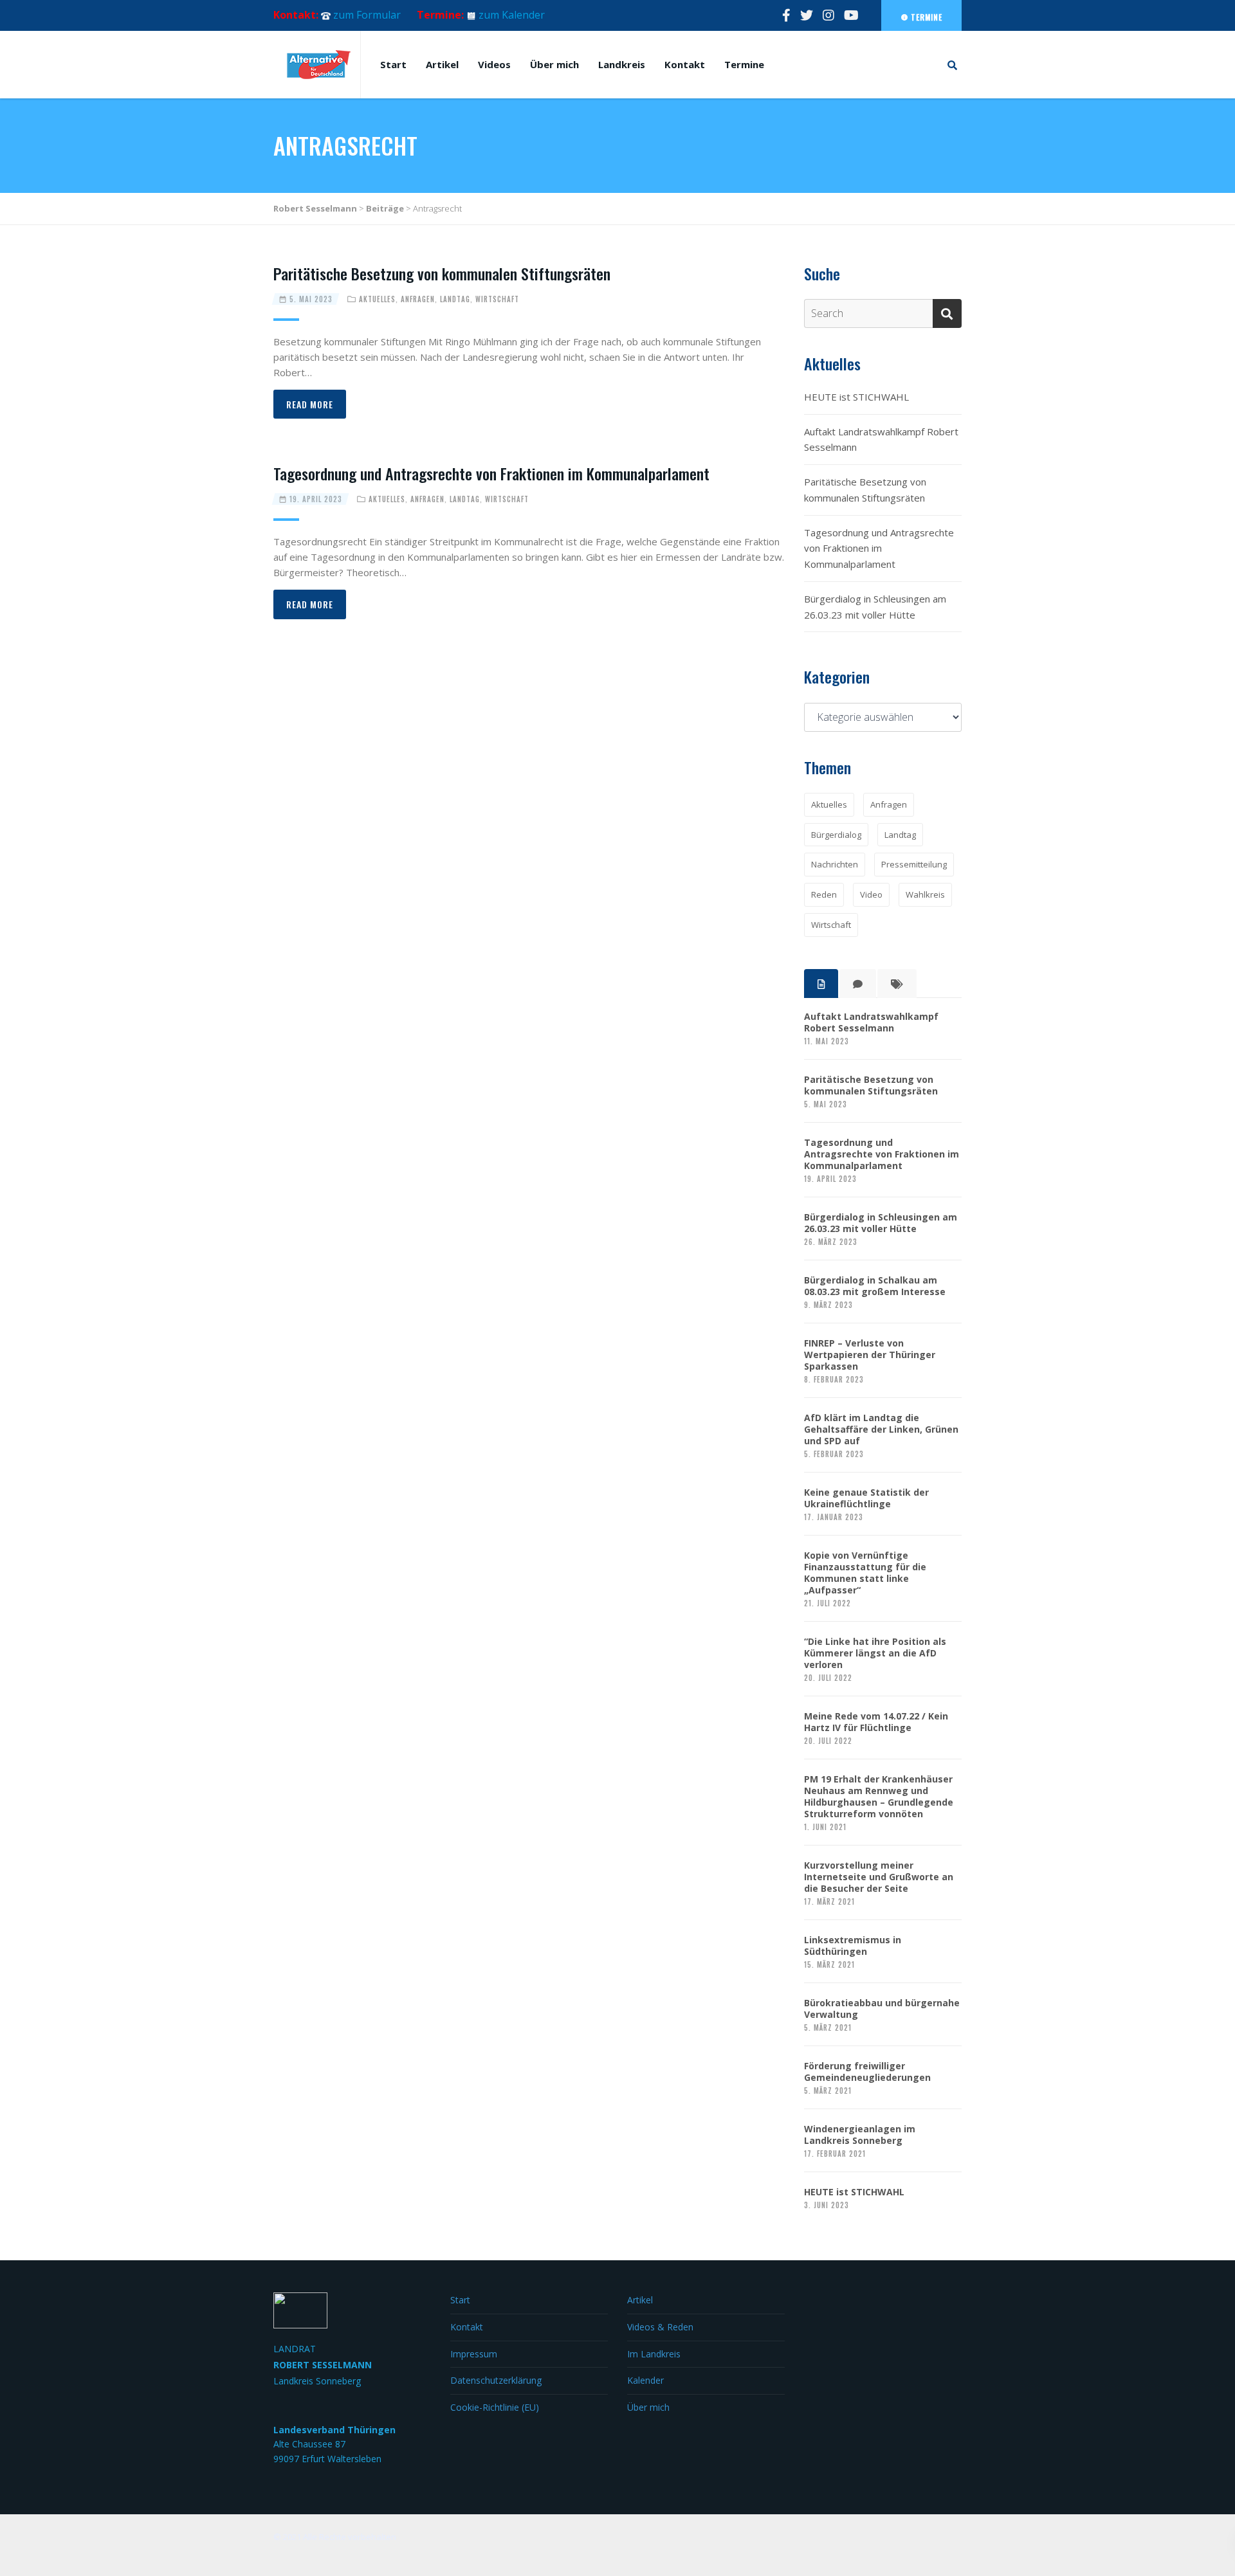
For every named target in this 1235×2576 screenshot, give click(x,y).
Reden (824, 894)
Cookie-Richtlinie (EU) (495, 2407)
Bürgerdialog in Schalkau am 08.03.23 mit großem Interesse (875, 1286)
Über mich (554, 64)
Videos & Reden (660, 2327)
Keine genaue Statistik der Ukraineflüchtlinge (866, 1498)
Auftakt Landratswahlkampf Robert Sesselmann (881, 440)
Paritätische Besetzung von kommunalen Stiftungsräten (442, 273)
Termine (925, 17)
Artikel (442, 64)
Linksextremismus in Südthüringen (853, 1946)
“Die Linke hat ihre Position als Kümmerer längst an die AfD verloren (875, 1653)
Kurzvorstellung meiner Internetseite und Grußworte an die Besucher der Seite (879, 1877)
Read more (310, 404)
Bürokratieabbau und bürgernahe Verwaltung (882, 2009)
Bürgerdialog (836, 835)
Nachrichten (835, 864)
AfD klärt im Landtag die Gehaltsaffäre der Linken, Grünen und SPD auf (881, 1429)
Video (871, 894)
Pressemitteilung (914, 864)
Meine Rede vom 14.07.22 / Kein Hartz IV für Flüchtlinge (876, 1722)
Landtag (455, 299)
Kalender (645, 2380)
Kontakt (685, 64)
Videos (494, 64)
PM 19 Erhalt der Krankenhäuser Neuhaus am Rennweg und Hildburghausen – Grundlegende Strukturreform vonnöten (879, 1797)
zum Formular (367, 15)
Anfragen (418, 299)
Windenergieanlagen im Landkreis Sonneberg (860, 2135)
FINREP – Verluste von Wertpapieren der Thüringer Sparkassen (870, 1355)
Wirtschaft (497, 299)
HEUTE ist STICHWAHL (856, 397)
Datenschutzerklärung (496, 2380)
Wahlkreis (925, 894)
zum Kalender (512, 15)
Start (393, 64)
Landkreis (622, 64)
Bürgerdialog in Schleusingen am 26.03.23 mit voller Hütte (875, 607)
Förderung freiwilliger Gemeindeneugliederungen (867, 2072)
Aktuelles (377, 299)
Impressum (474, 2354)
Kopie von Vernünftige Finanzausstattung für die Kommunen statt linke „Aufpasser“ (865, 1573)
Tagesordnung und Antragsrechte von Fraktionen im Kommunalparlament (491, 473)
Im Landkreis (654, 2354)
